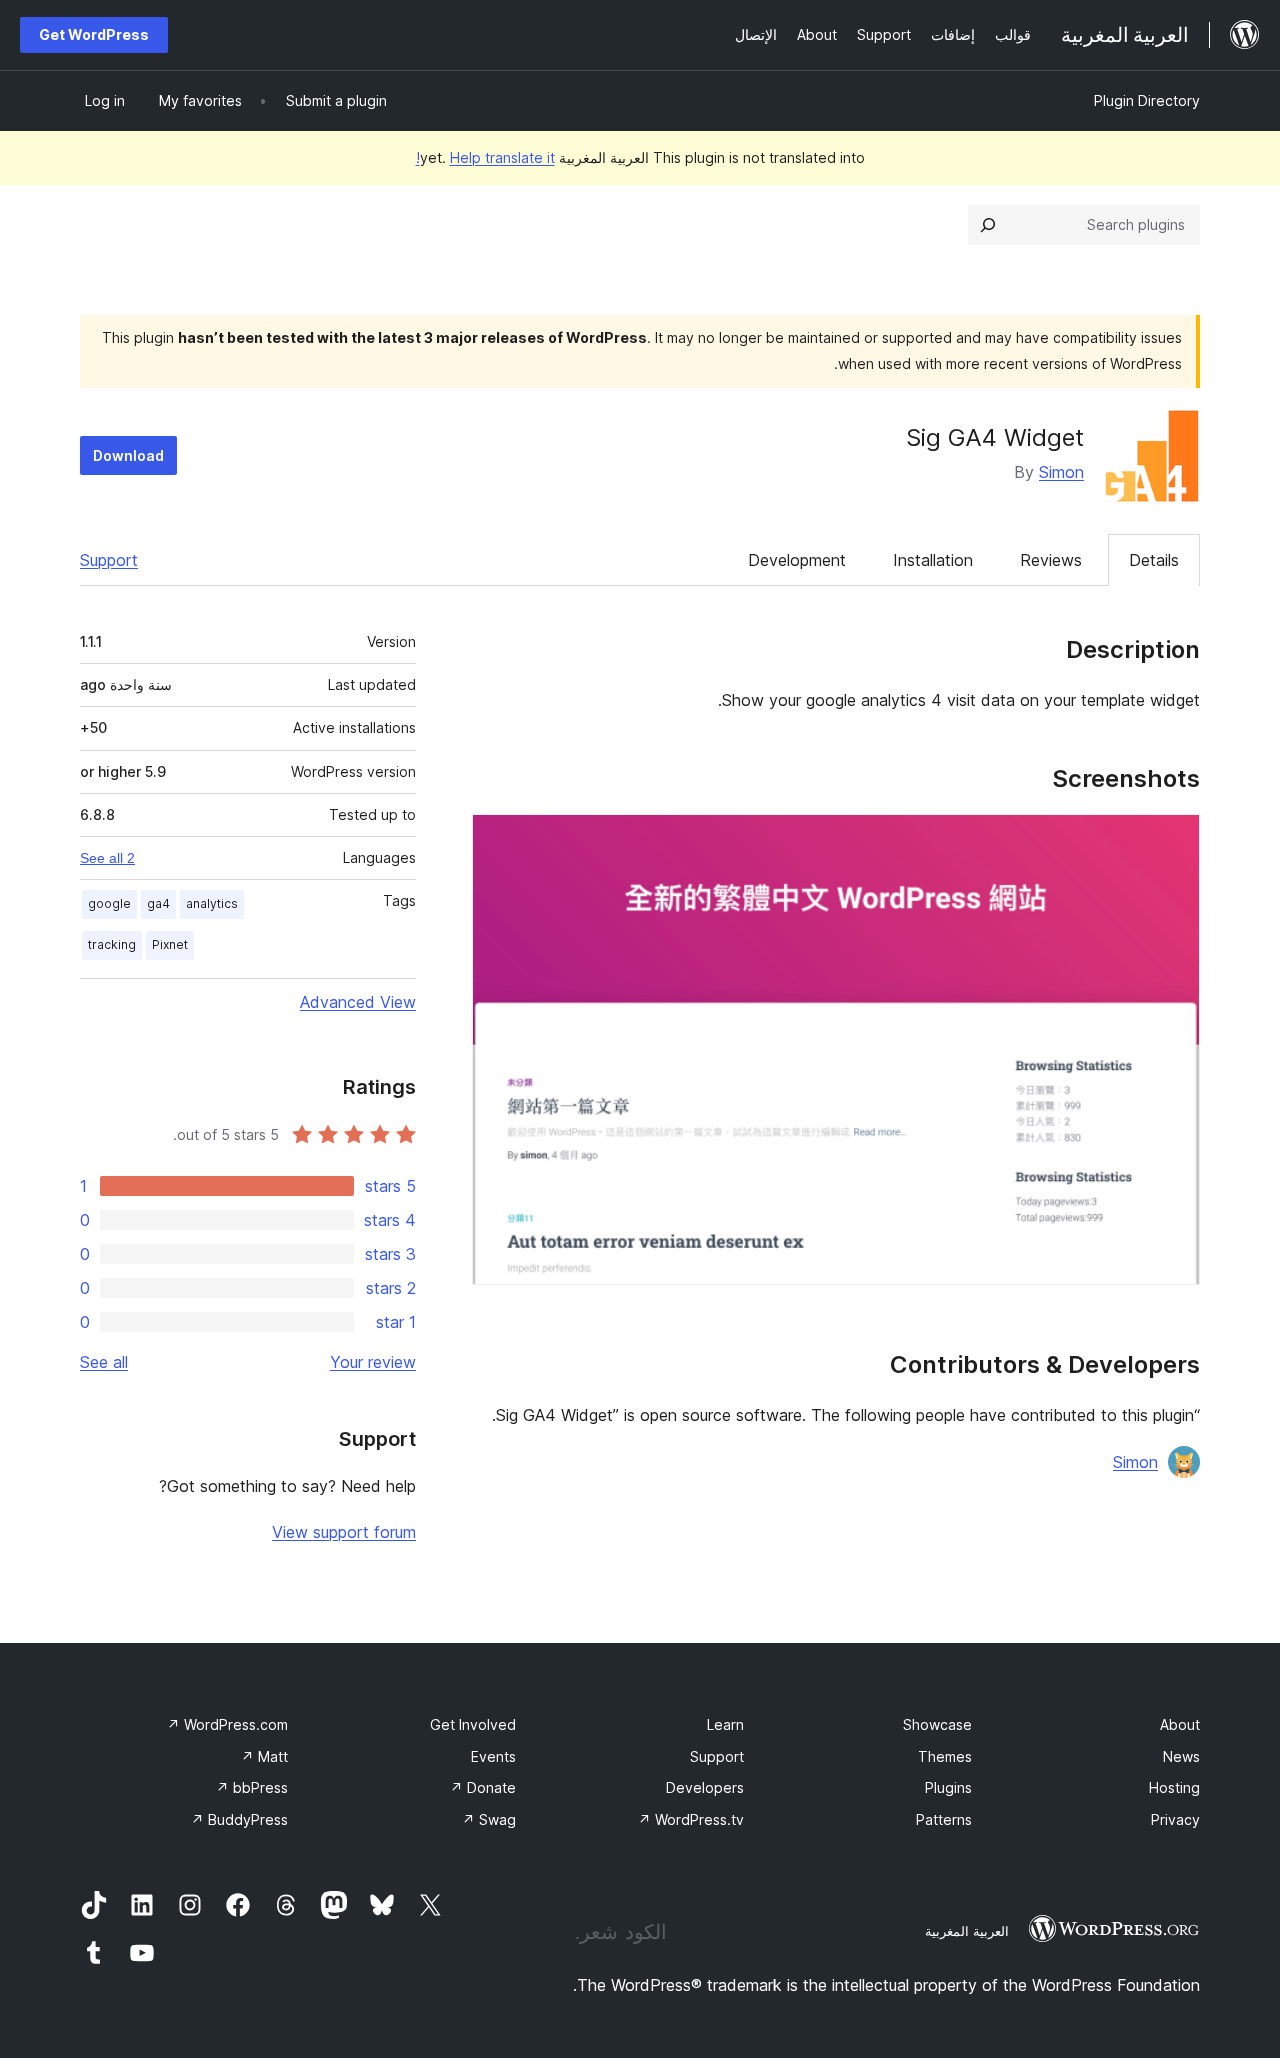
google (109, 903)
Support (109, 560)
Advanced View (358, 1002)
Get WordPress (94, 34)
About (1180, 1724)
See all (104, 1362)
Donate (483, 1787)
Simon (1061, 472)
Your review (373, 1362)
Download (128, 455)
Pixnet (170, 944)
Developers (705, 1787)
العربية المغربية (967, 1931)
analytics (212, 903)
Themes (945, 1756)
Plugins (948, 1787)
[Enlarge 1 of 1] (1173, 841)
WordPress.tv (691, 1819)
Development (797, 560)
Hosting (1174, 1787)
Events (493, 1756)
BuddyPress (239, 1819)
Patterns (944, 1819)
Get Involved (473, 1724)
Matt (264, 1756)
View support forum (344, 1532)
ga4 (158, 903)
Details (1154, 560)
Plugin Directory (1147, 100)
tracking (112, 944)
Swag (489, 1819)
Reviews (1051, 560)
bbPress (252, 1787)
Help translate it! (485, 157)
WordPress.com (227, 1724)
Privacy (1175, 1819)
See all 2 (107, 858)
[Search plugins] (988, 225)
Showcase (937, 1724)
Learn (725, 1724)
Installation (933, 560)
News (1181, 1756)
